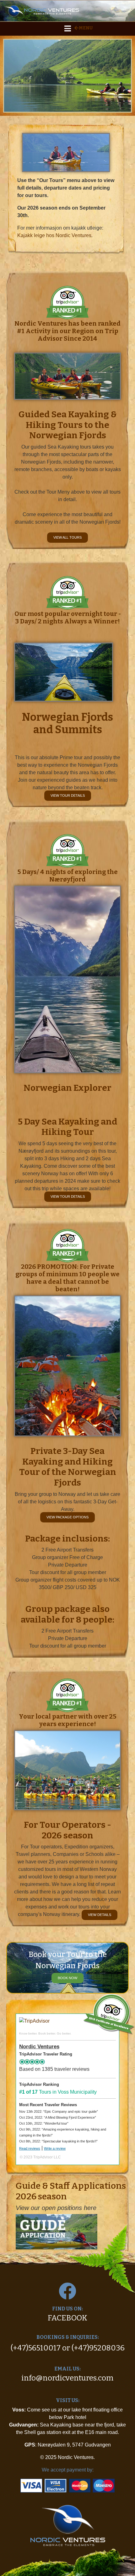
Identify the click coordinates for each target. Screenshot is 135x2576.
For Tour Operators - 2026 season (67, 1830)
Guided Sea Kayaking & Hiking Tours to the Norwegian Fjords (67, 425)
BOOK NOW (67, 1978)
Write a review (55, 2148)
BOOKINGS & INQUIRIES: (68, 2337)
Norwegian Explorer (67, 1088)
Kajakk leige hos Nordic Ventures (54, 235)
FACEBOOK (67, 2318)
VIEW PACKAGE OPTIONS (67, 1517)
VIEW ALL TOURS (67, 537)
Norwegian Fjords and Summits (67, 724)
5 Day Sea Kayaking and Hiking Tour (67, 1127)
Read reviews (30, 2148)
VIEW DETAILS (100, 1915)
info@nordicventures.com (67, 2378)
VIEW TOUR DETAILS (68, 795)
